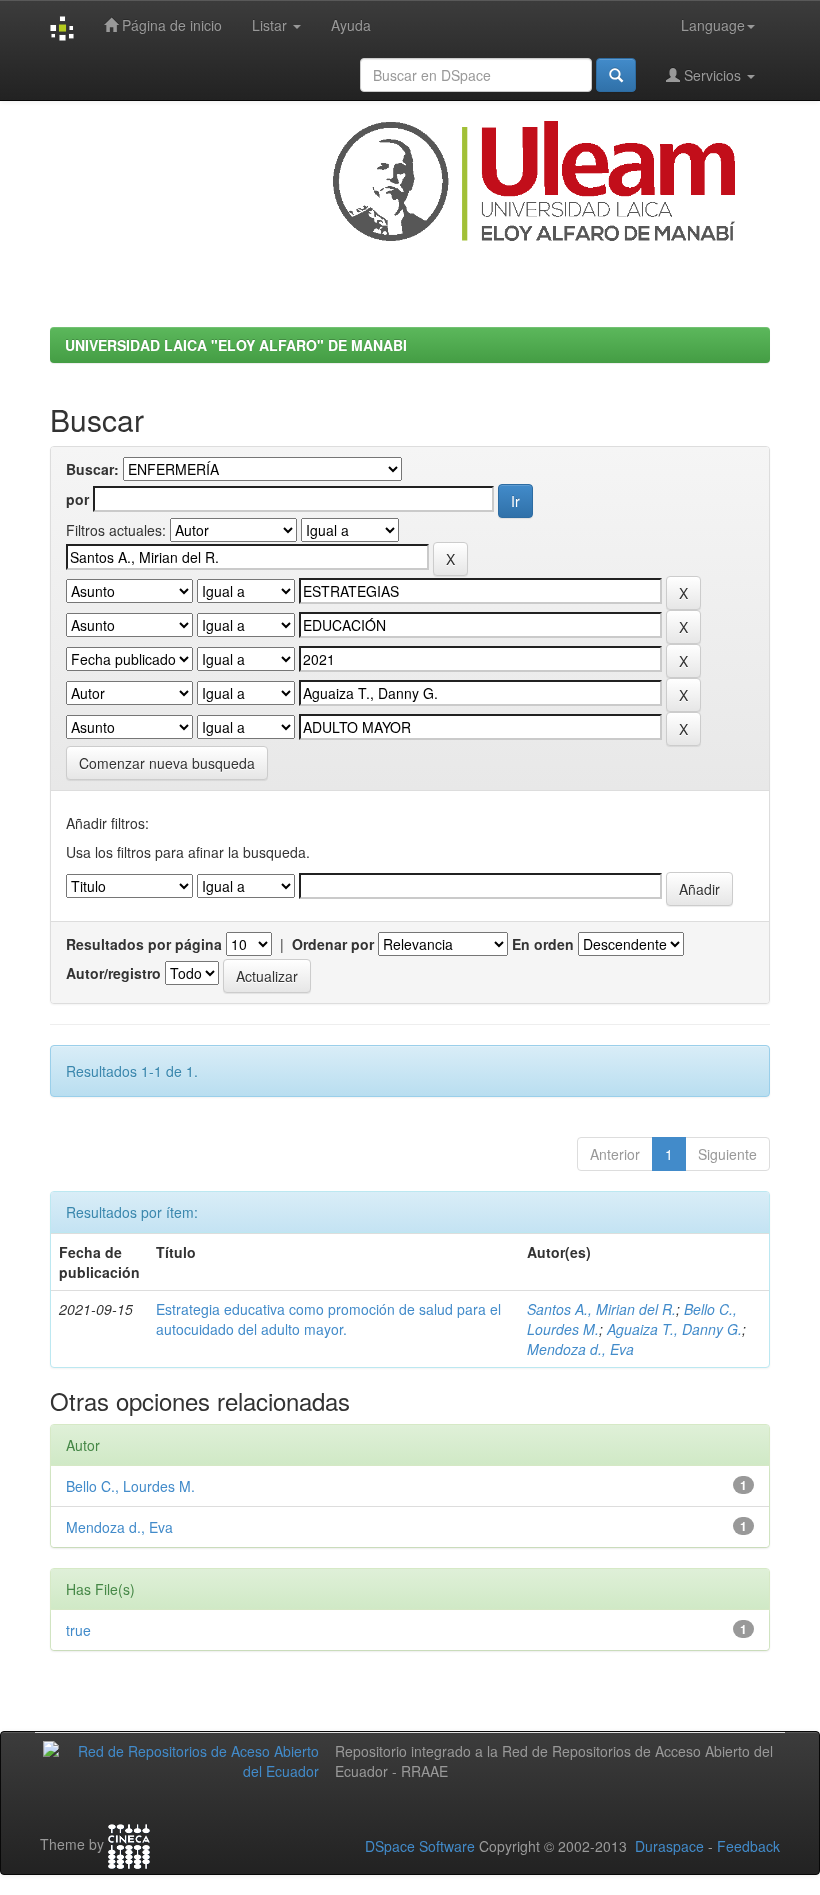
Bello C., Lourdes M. (130, 1486)
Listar (271, 25)
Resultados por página (144, 944)
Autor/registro (113, 973)
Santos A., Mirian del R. (601, 1309)
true (78, 1630)
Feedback (748, 1846)
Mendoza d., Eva (580, 1349)
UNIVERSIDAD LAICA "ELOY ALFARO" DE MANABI (236, 345)
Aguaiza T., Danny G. (674, 1329)
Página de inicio (170, 25)
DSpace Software (420, 1846)
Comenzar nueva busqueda (167, 763)
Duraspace (669, 1846)
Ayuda (351, 25)
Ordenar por (333, 944)
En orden (543, 944)
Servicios (712, 75)
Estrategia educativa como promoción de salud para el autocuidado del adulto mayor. (328, 1319)
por (77, 499)
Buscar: (92, 469)
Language (713, 25)
